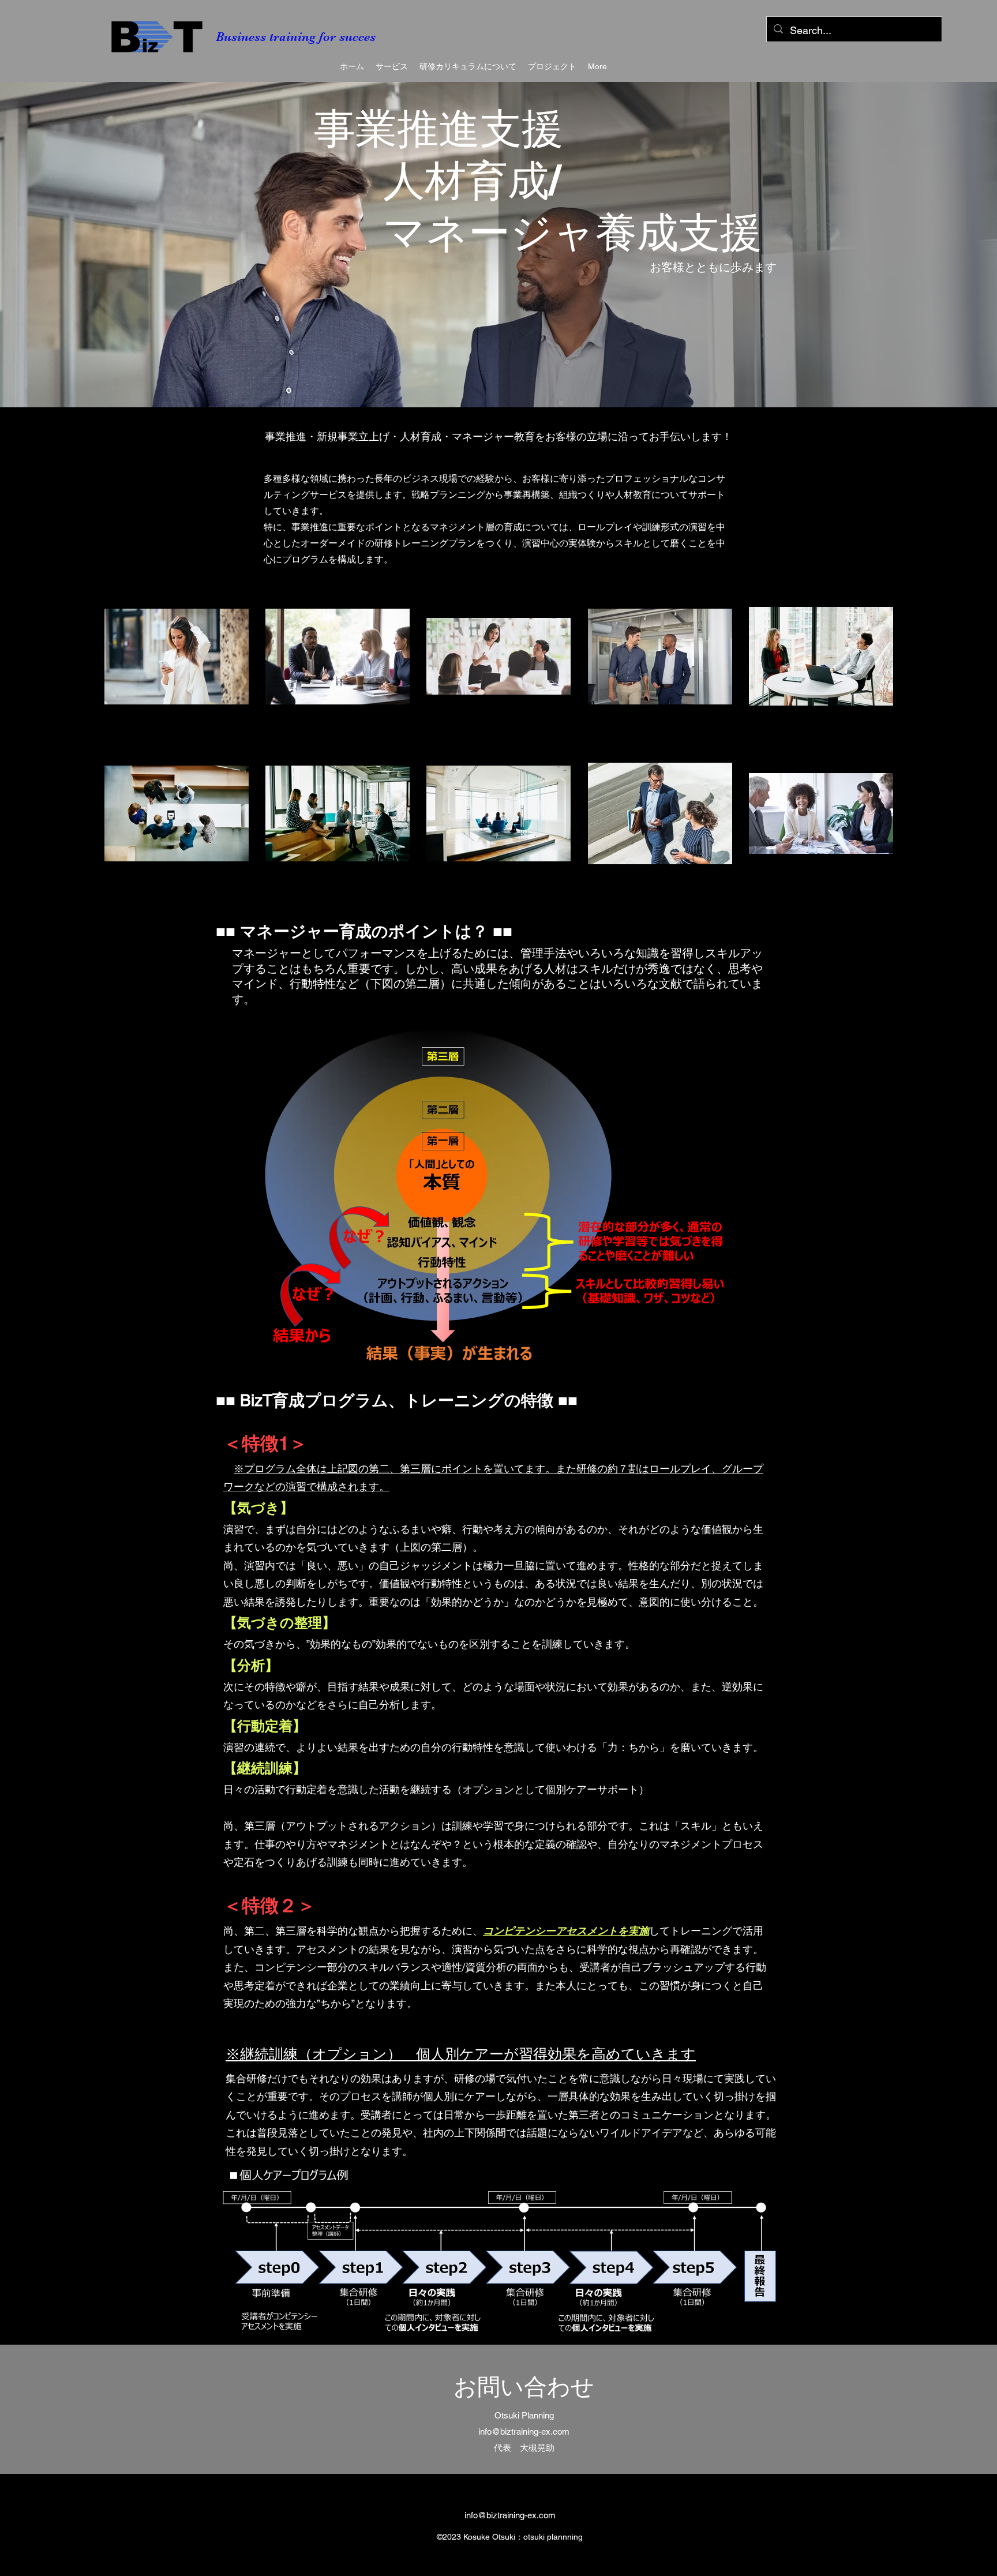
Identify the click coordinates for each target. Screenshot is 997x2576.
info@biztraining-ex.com (510, 2515)
